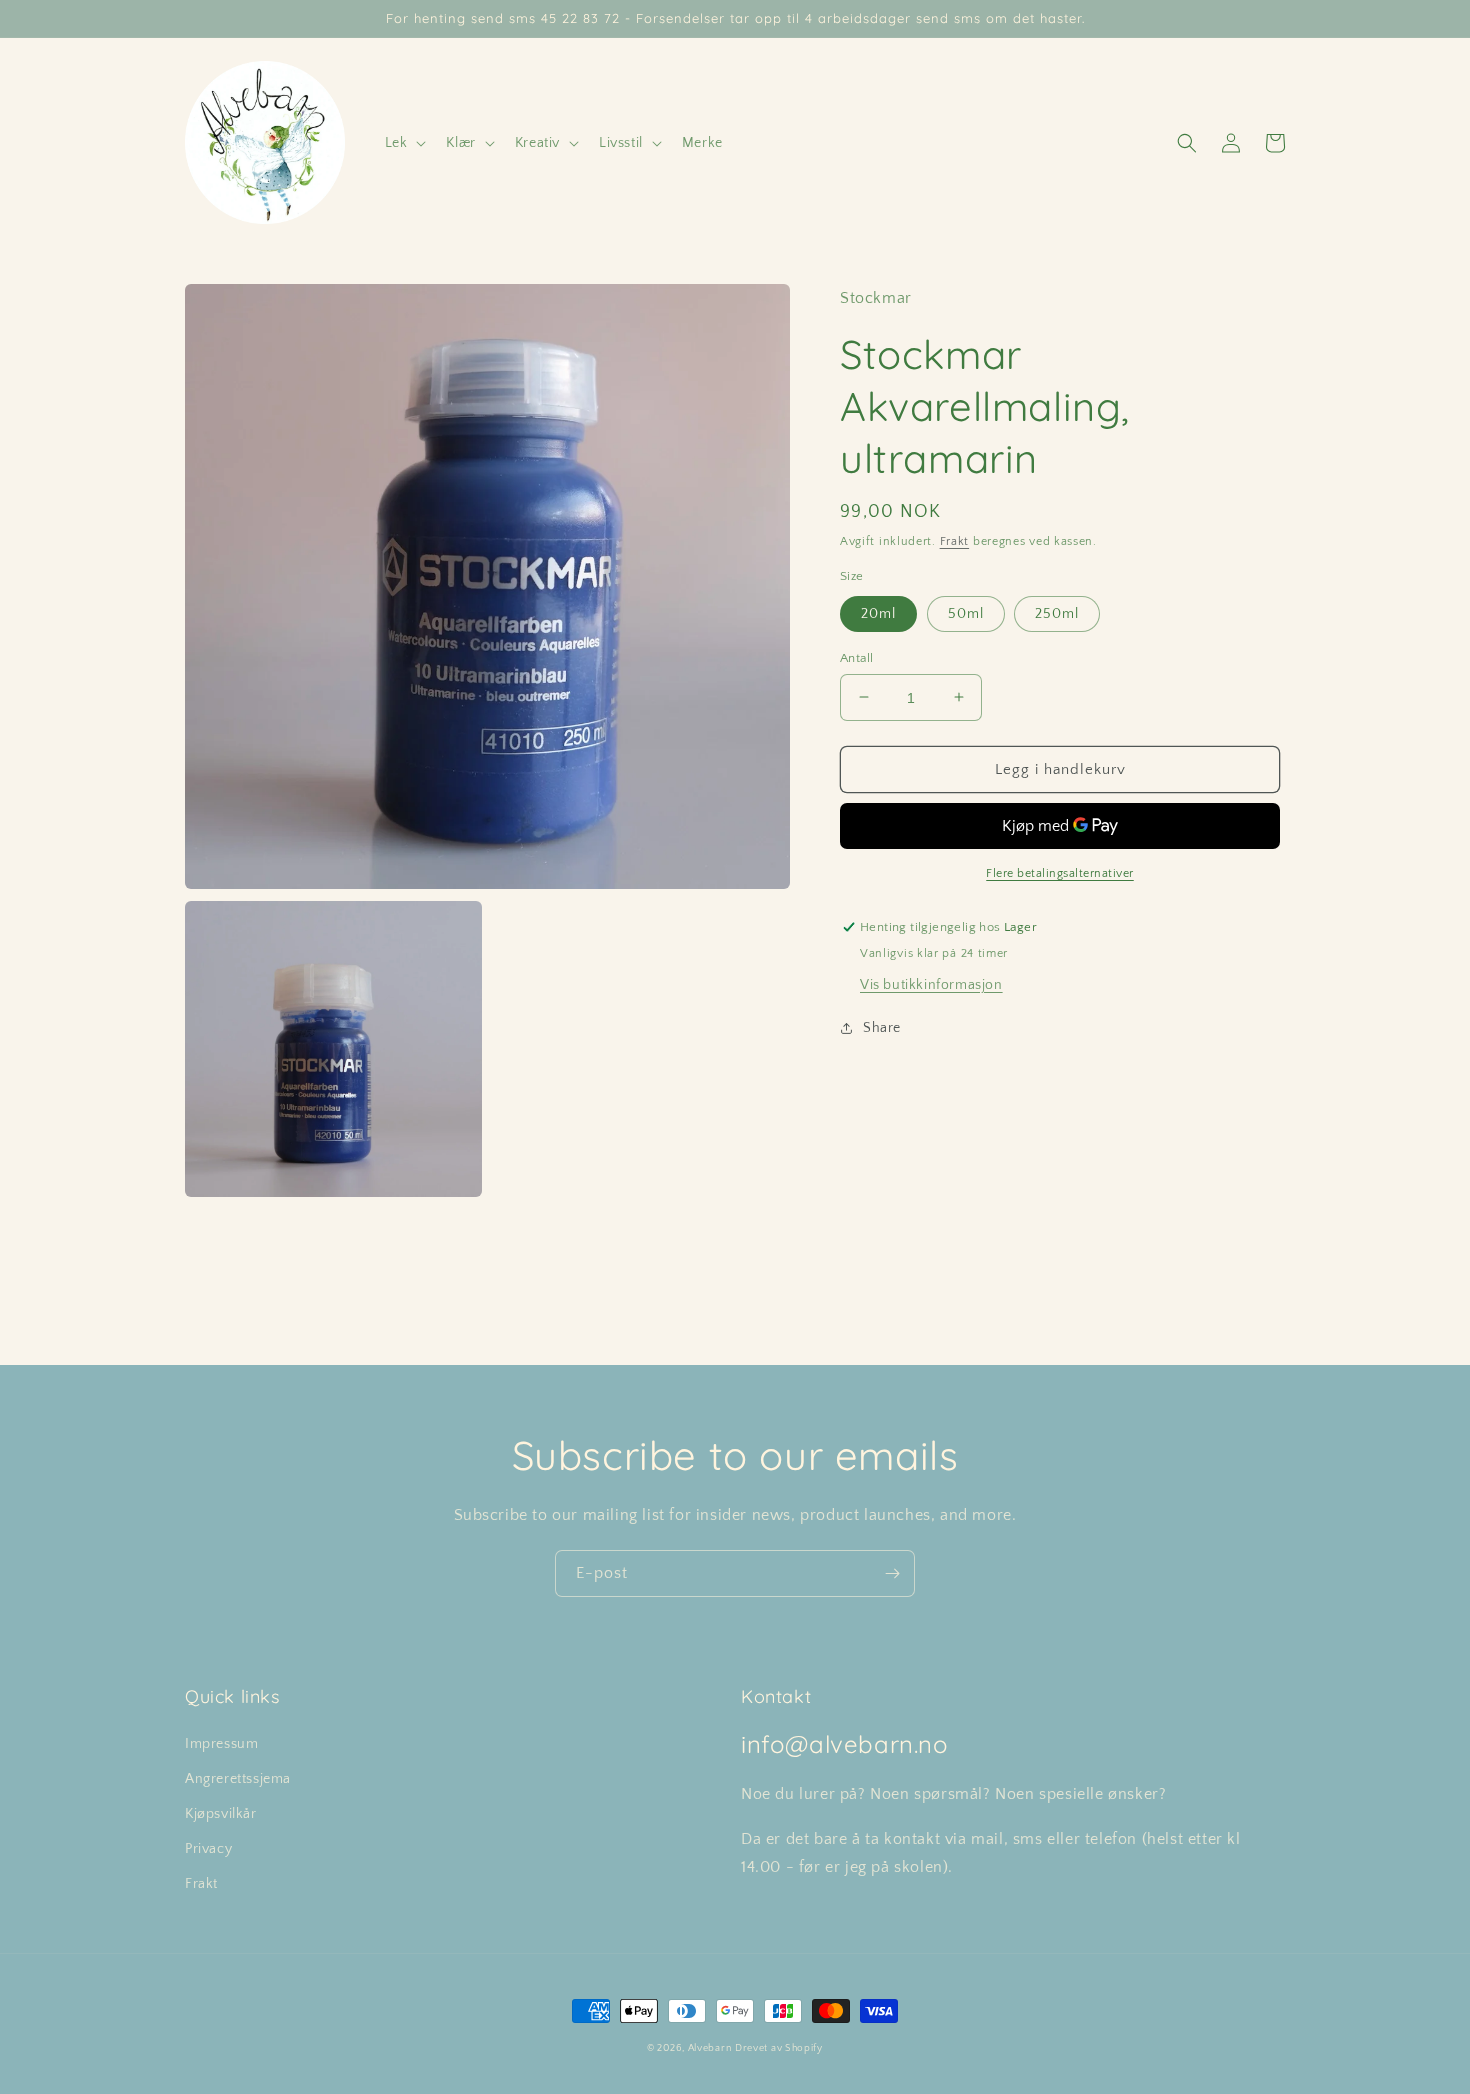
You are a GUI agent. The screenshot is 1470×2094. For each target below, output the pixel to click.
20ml (878, 613)
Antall (856, 657)
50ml (966, 613)
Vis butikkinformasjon (931, 985)
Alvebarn (710, 2048)
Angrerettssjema (238, 1779)
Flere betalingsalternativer (1060, 873)
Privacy (208, 1849)
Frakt (955, 541)
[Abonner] (892, 1573)
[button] (404, 143)
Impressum (221, 1744)
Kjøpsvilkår (221, 1814)
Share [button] (882, 1028)
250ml (1057, 613)
